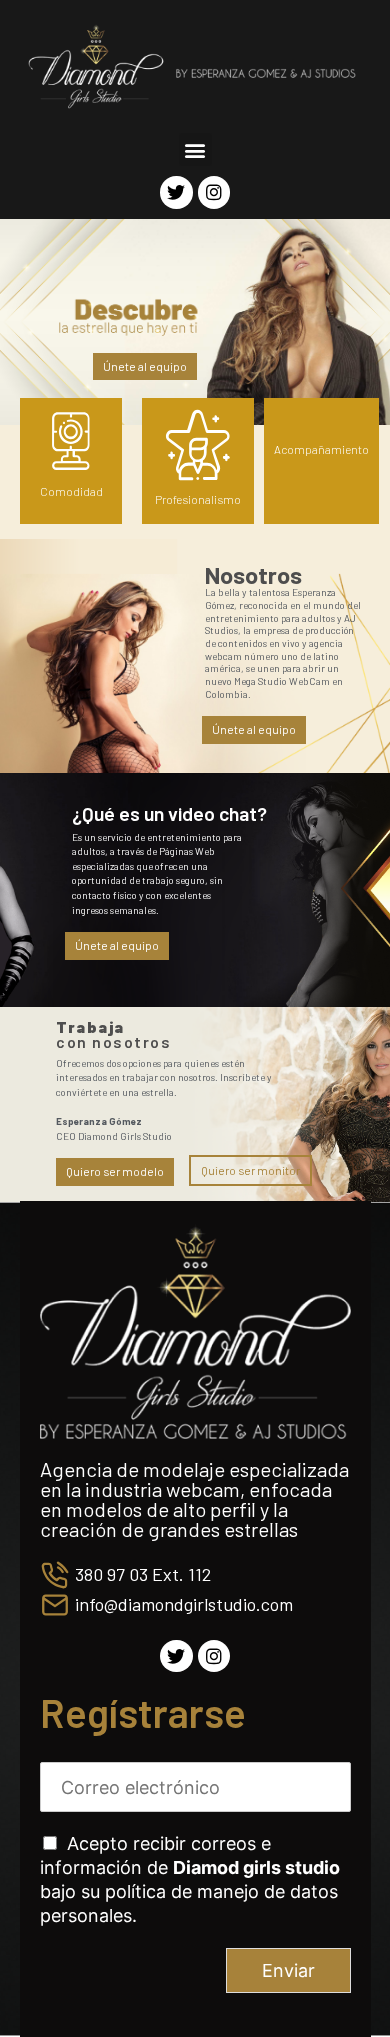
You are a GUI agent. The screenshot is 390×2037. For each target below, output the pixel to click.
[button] (195, 149)
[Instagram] (214, 192)
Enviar (288, 1970)
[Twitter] (176, 192)
